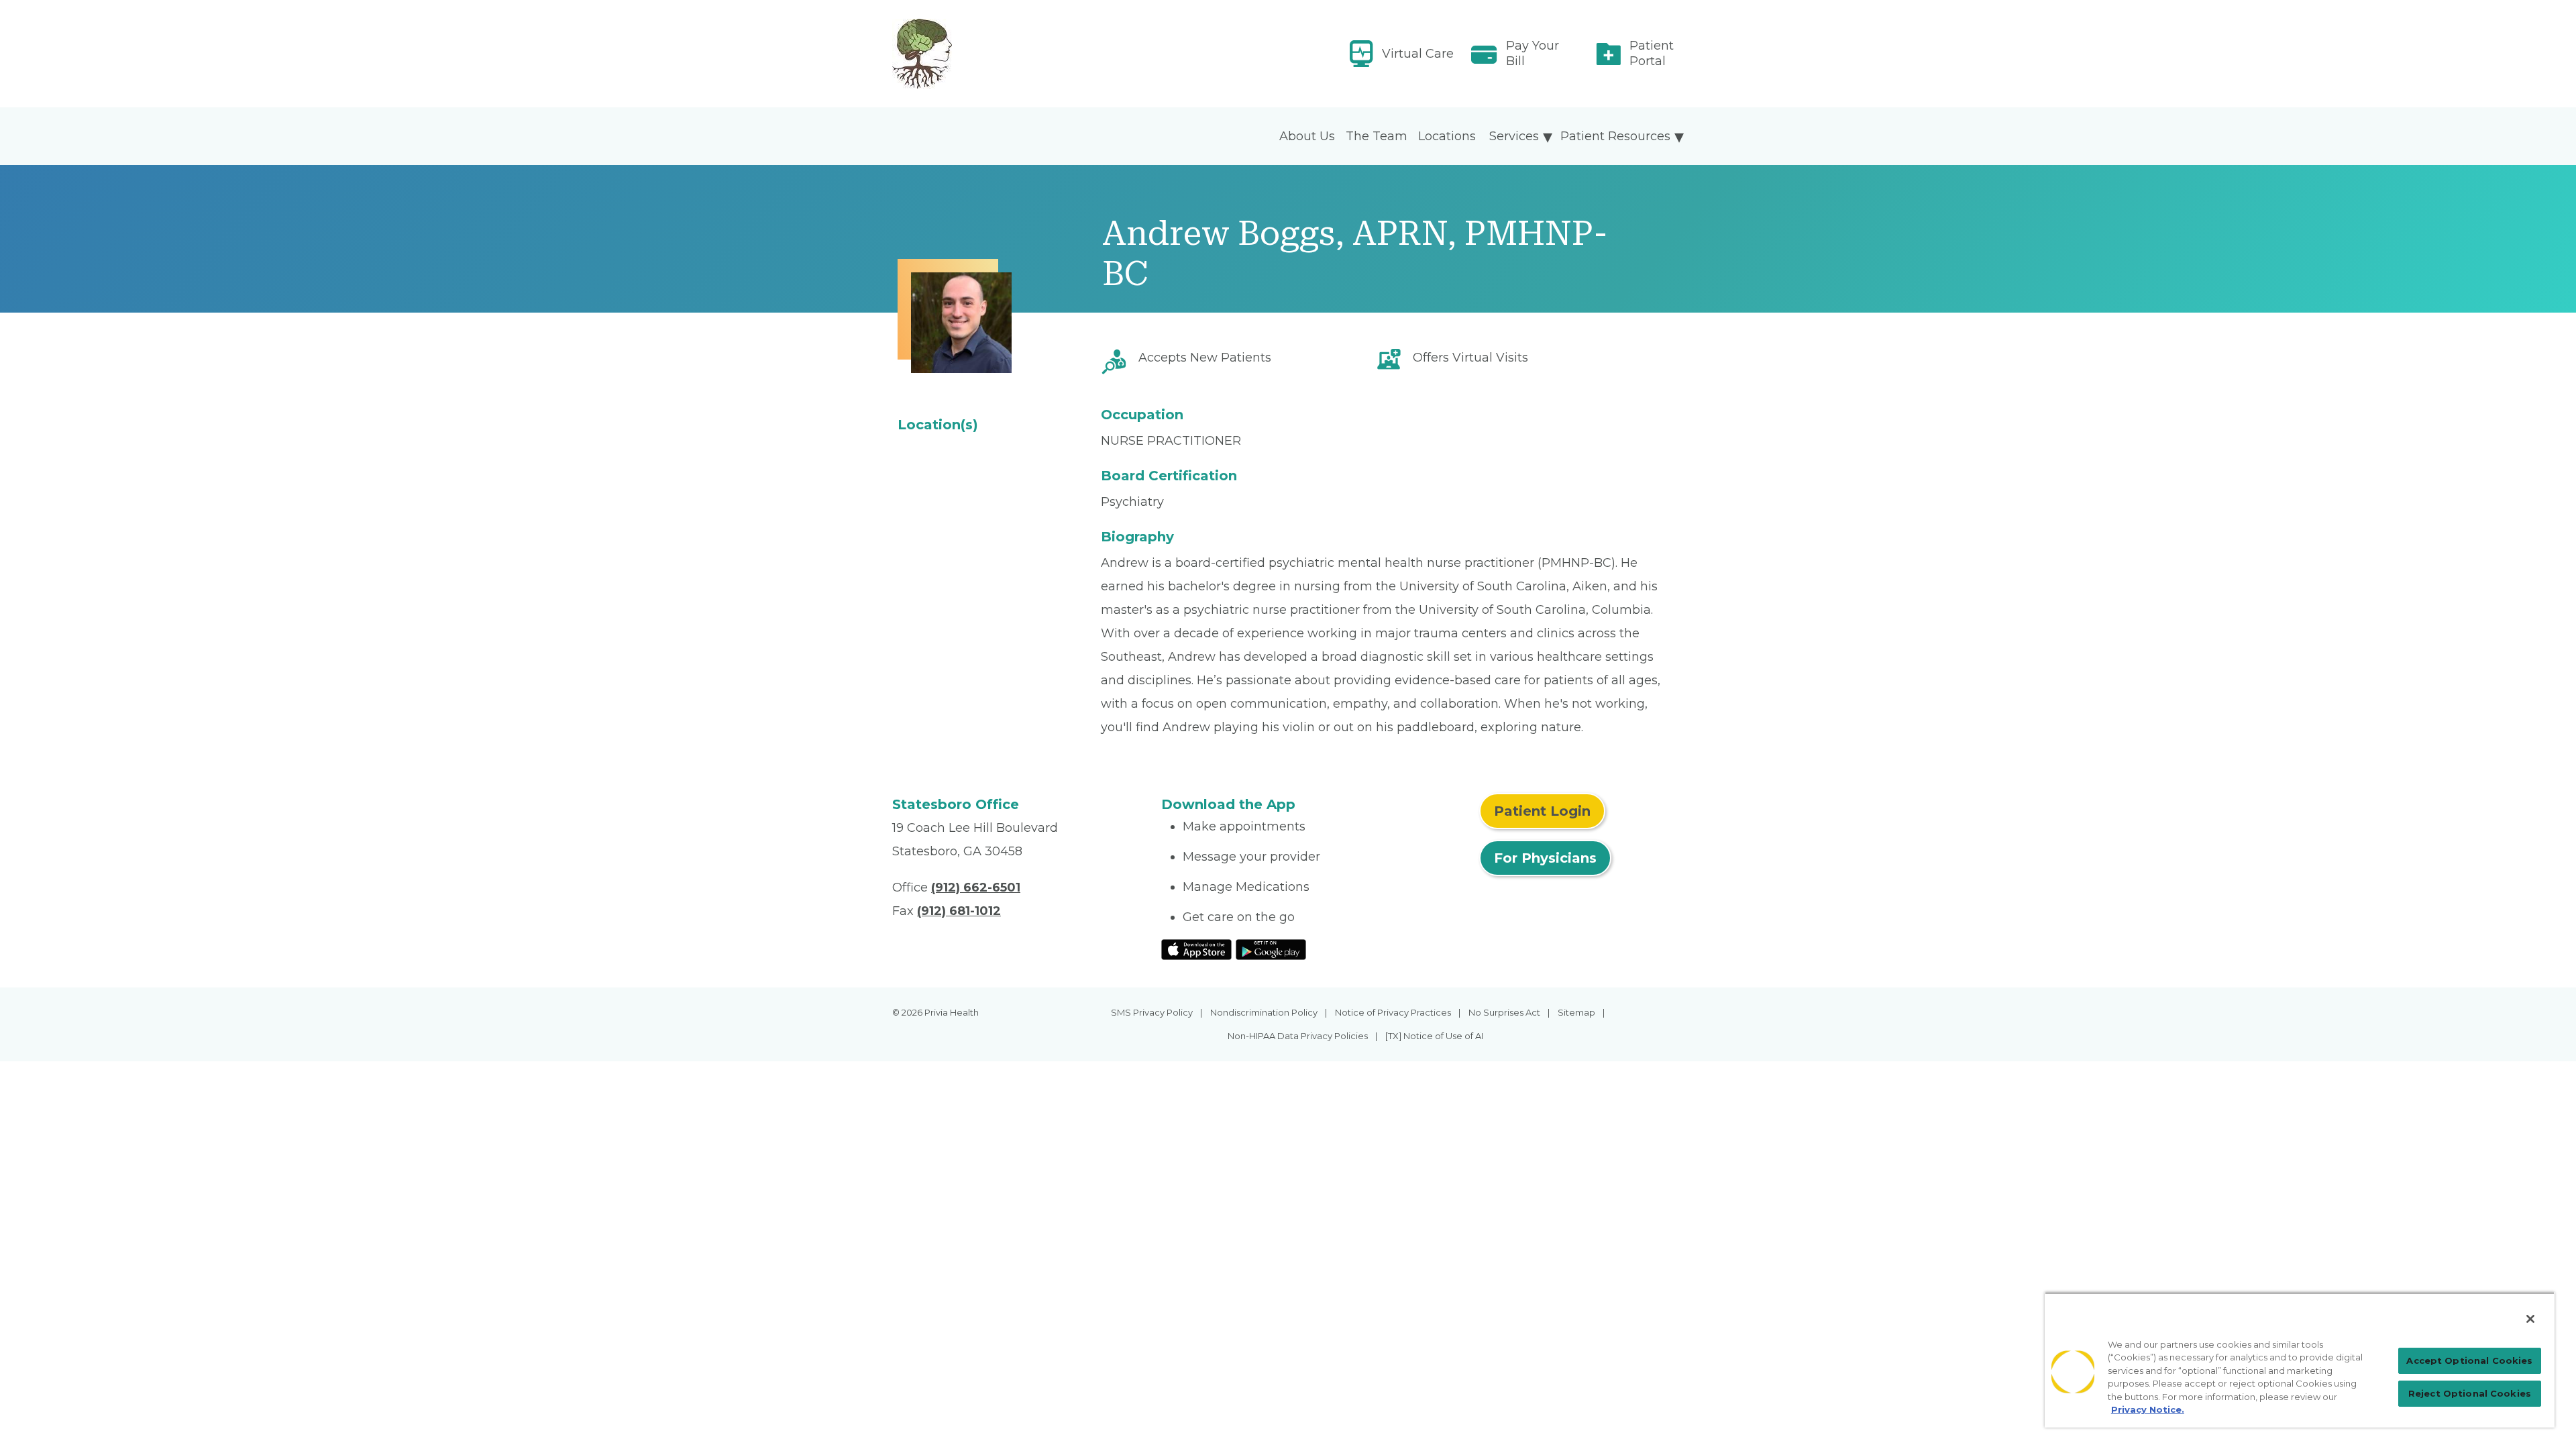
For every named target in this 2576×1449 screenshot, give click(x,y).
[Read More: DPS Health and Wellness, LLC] (1019, 54)
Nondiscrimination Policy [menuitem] (1264, 1012)
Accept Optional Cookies (2469, 1360)
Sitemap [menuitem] (1576, 1012)
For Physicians (1545, 858)
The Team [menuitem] (1377, 136)
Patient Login (1542, 811)
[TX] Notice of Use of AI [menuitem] (1434, 1036)
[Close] (2530, 1319)
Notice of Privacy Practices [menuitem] (1393, 1012)
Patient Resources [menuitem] (1615, 136)
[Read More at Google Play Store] (1271, 949)
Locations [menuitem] (1447, 136)
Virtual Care (1418, 54)
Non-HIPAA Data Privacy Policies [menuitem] (1298, 1036)
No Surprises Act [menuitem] (1504, 1012)
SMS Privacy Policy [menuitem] (1152, 1012)
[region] (2300, 1360)
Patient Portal (1652, 53)
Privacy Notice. (2148, 1409)
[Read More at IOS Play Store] (1196, 949)
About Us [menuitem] (1307, 136)
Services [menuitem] (1514, 136)
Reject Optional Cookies (2470, 1393)
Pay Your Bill (1533, 53)
